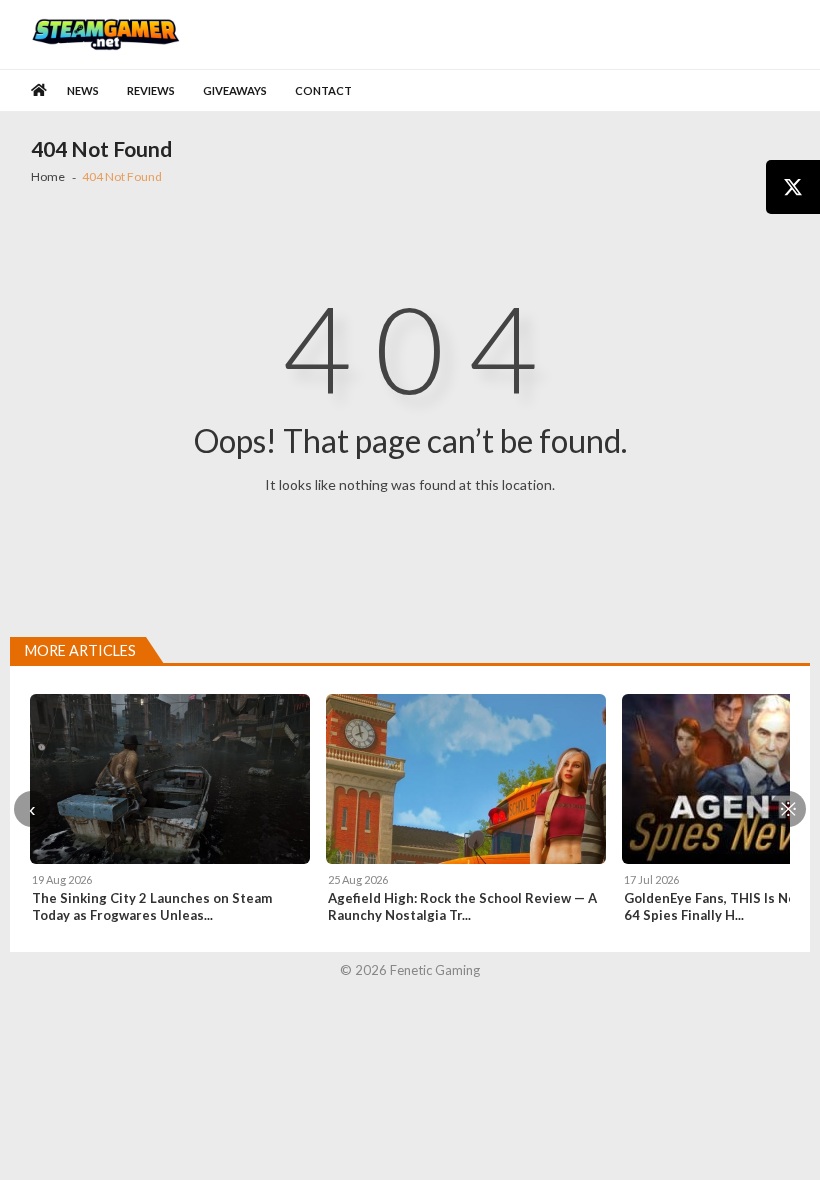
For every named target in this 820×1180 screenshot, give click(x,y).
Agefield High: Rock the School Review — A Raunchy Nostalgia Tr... (462, 906)
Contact (323, 90)
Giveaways (235, 90)
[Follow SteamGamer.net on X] (793, 187)
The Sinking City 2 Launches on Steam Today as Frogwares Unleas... (152, 906)
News (83, 90)
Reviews (151, 90)
